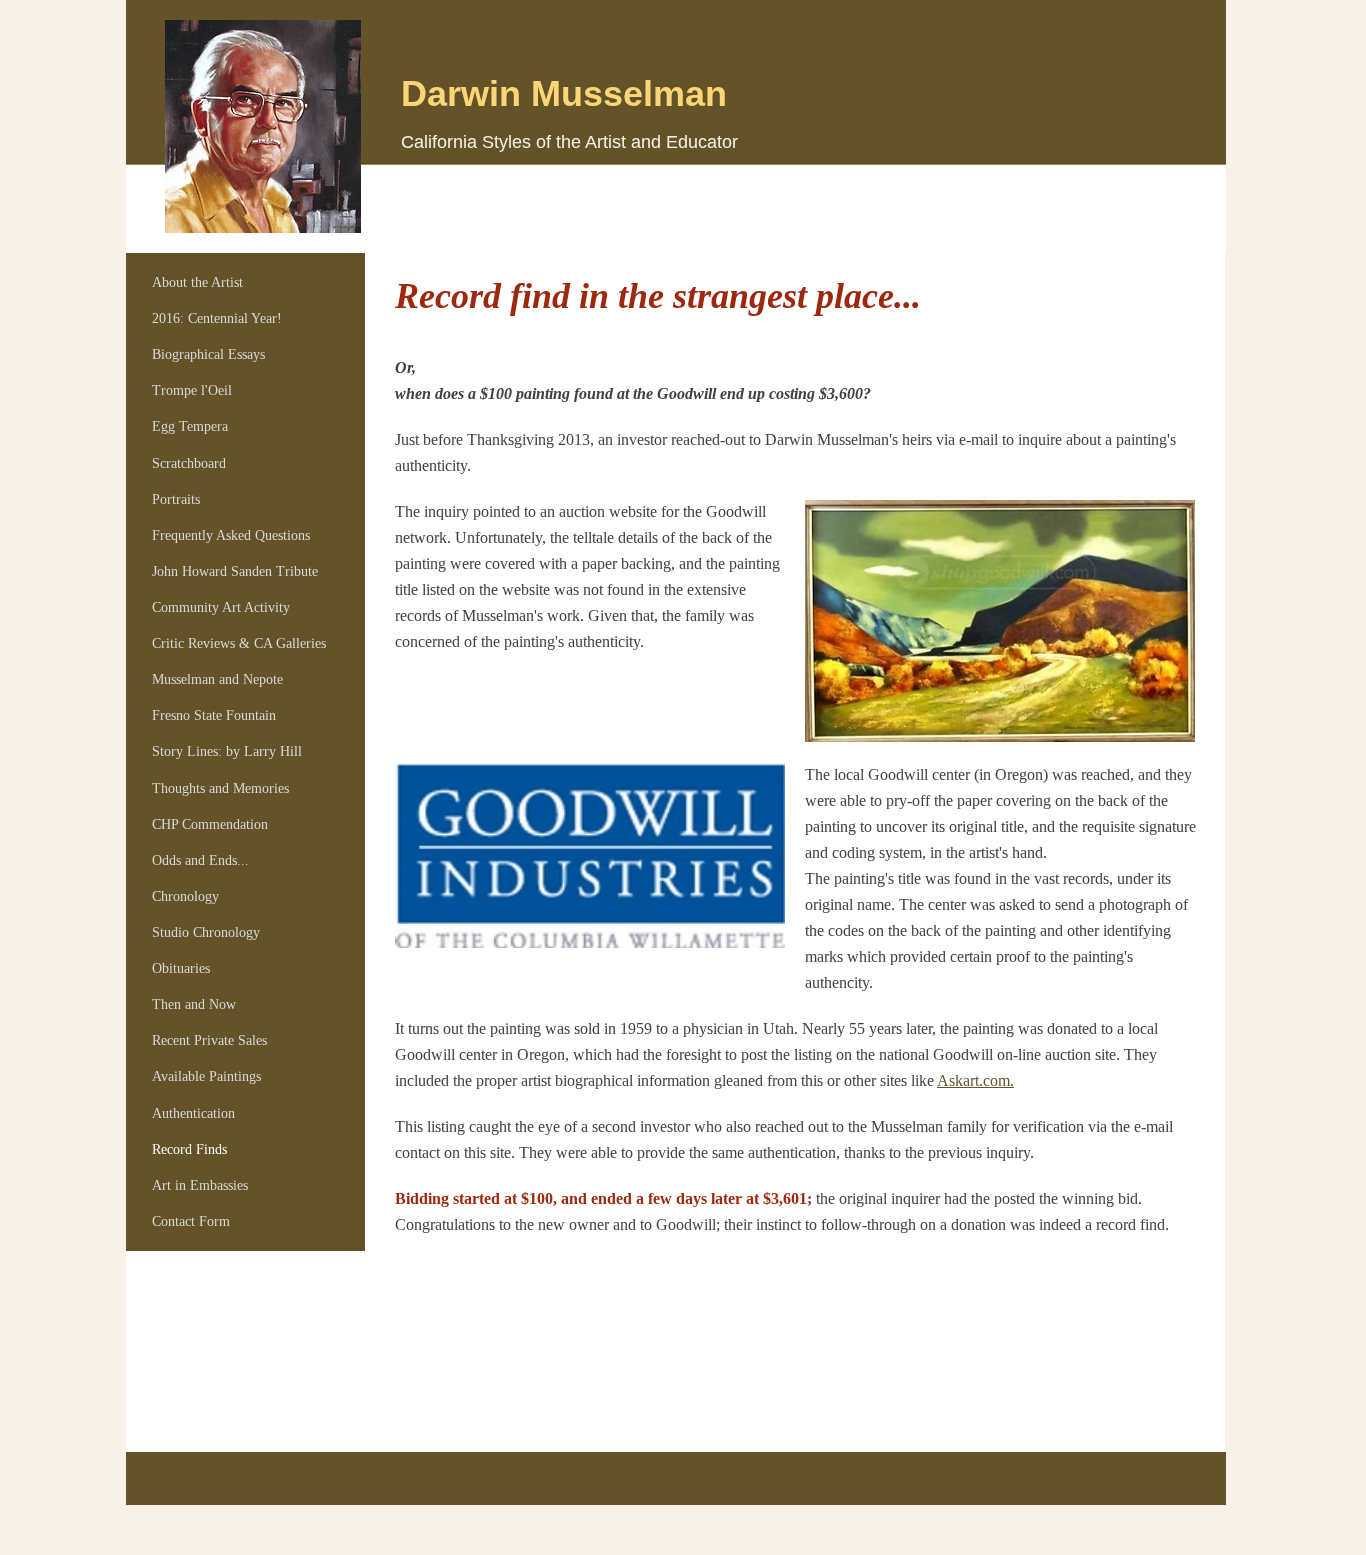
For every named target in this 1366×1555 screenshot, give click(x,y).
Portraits (176, 499)
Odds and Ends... (200, 860)
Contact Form (191, 1221)
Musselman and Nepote (217, 679)
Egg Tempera (190, 426)
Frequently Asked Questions (231, 535)
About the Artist (197, 282)
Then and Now (194, 1004)
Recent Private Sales (209, 1040)
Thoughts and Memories (220, 788)
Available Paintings (206, 1076)
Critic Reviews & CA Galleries (239, 643)
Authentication (193, 1113)
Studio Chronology (206, 932)
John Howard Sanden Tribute (235, 571)
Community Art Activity (221, 607)
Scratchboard (189, 463)
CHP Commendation (210, 824)
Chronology (185, 896)
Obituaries (181, 968)
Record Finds (189, 1149)
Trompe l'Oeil (192, 390)
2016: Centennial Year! (217, 318)
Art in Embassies (200, 1185)
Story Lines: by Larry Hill (227, 751)
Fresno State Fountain (214, 715)
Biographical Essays (208, 354)
